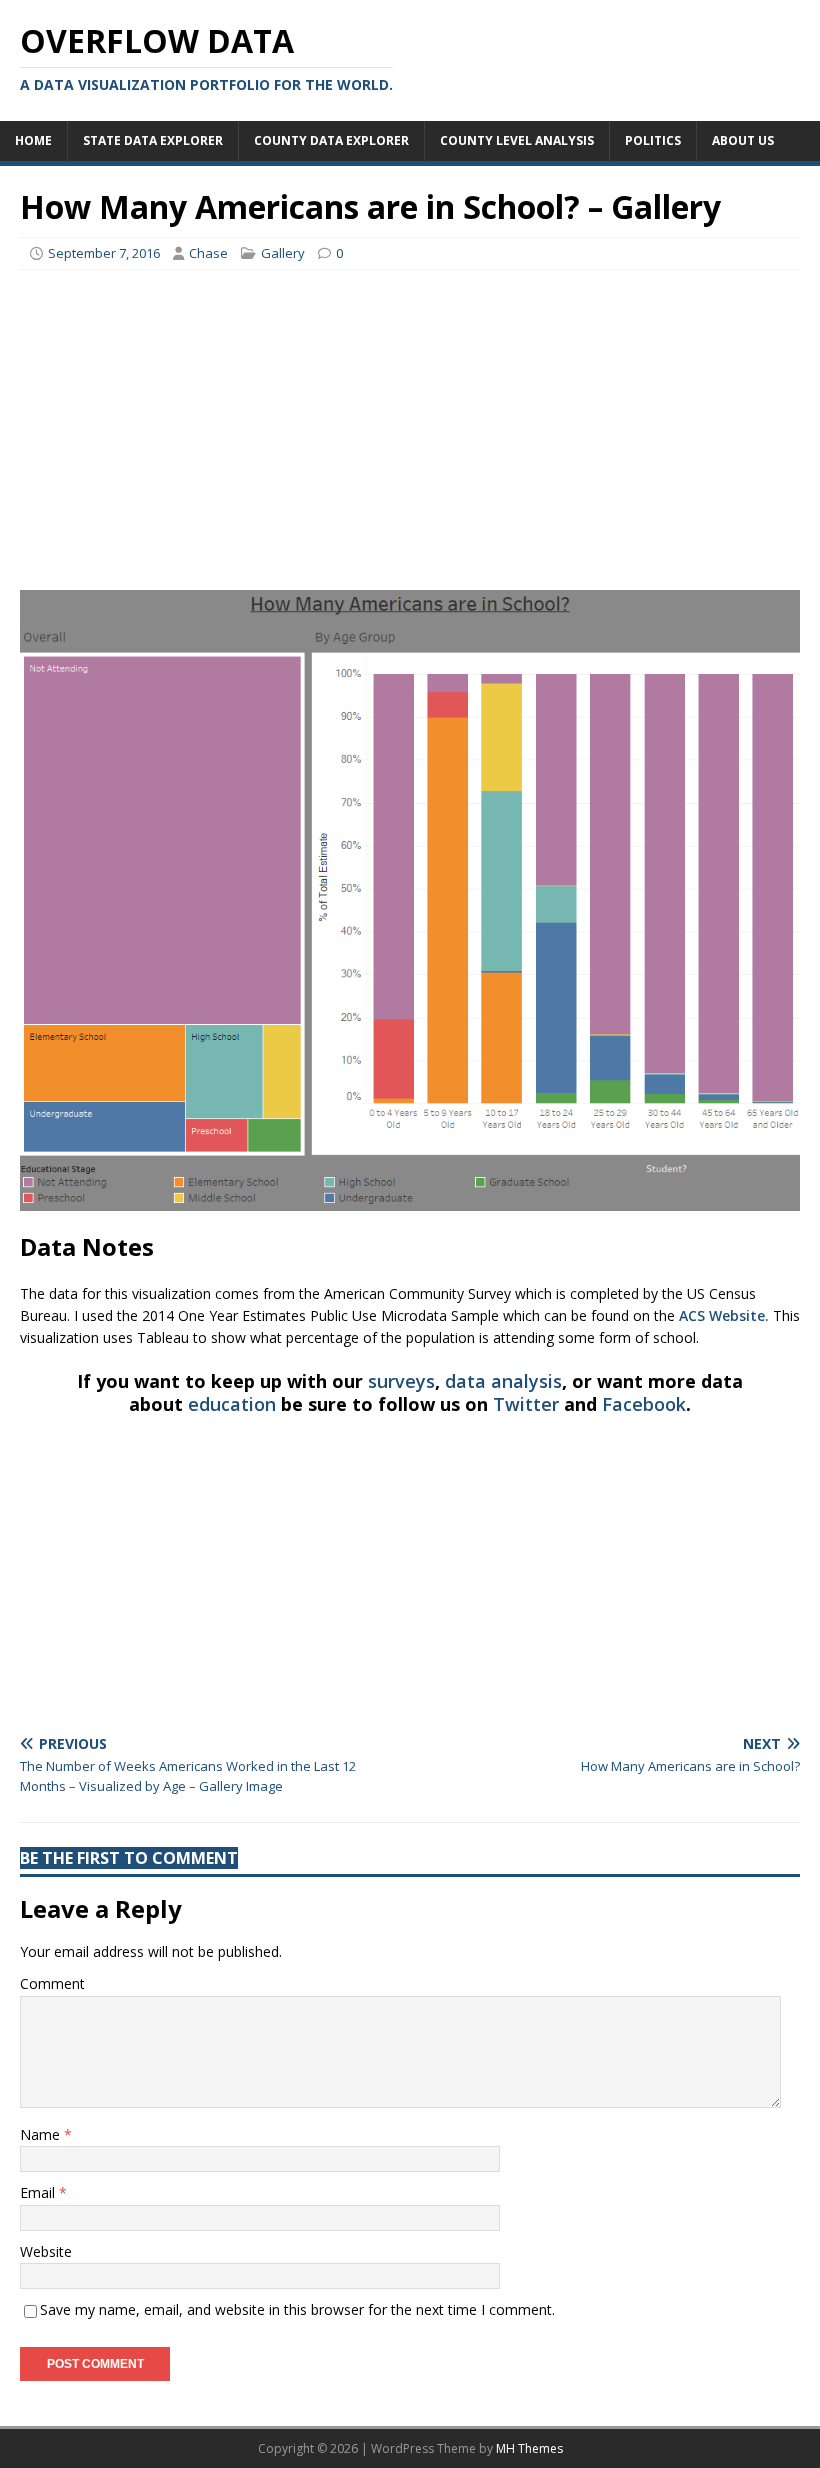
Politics (653, 140)
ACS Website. (724, 1315)
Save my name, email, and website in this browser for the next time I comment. (297, 2309)
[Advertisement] (410, 430)
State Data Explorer (153, 140)
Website (46, 2251)
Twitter (526, 1404)
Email (39, 2192)
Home (33, 140)
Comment (52, 1983)
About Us (743, 140)
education (232, 1404)
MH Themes (529, 2448)
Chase (208, 253)
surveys (401, 1381)
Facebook (644, 1404)
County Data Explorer (331, 140)
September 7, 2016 (104, 253)
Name (42, 2134)
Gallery (283, 253)
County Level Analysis (517, 140)
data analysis (503, 1381)
